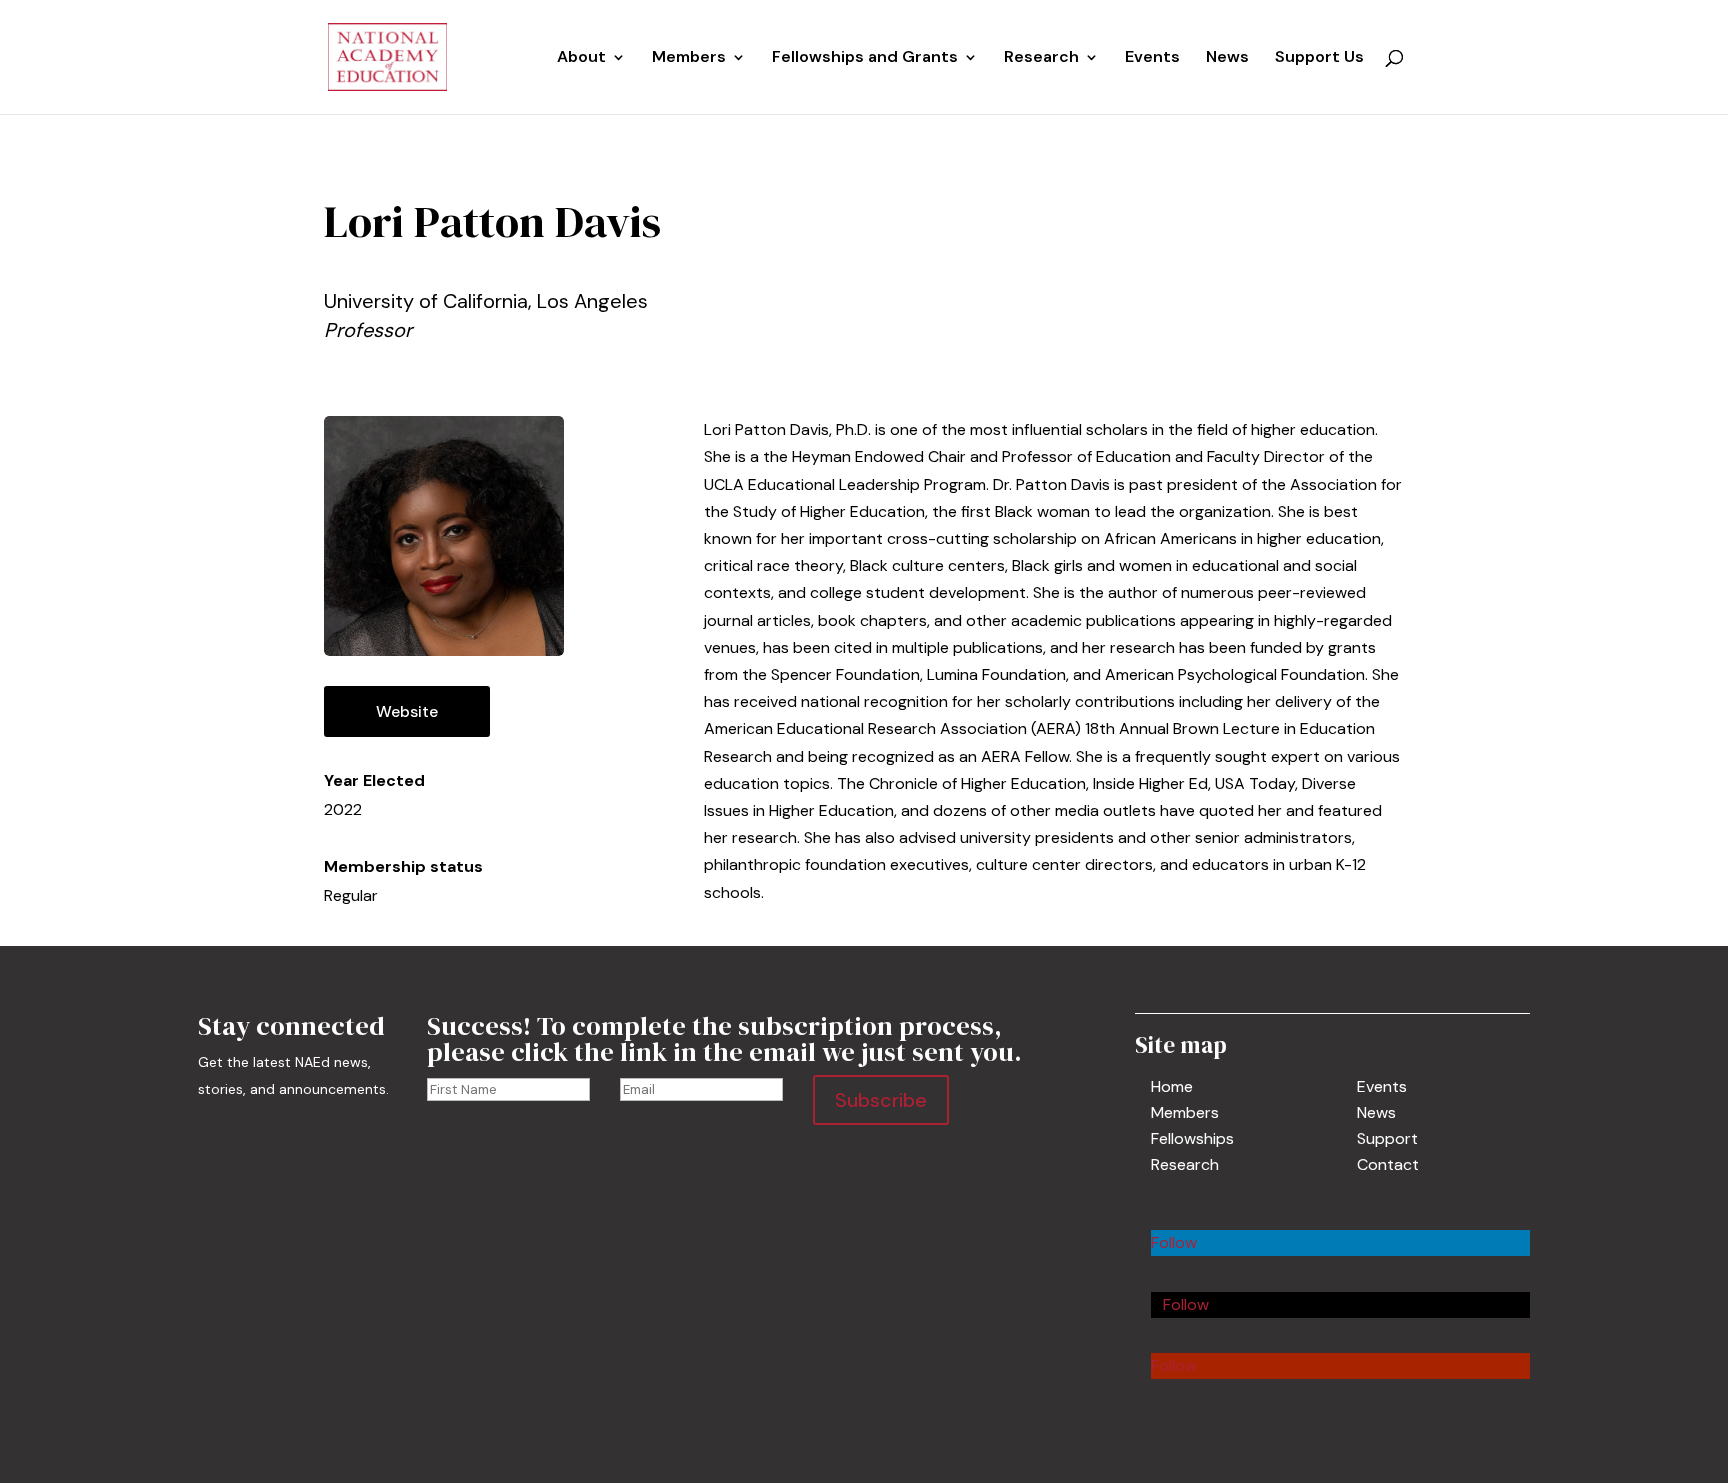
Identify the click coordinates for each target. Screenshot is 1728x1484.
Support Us (1319, 58)
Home (1172, 1086)
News (1227, 58)
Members (689, 58)
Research (1185, 1164)
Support (1387, 1138)
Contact (1388, 1164)
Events (1152, 58)
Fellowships (1192, 1138)
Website (407, 711)
